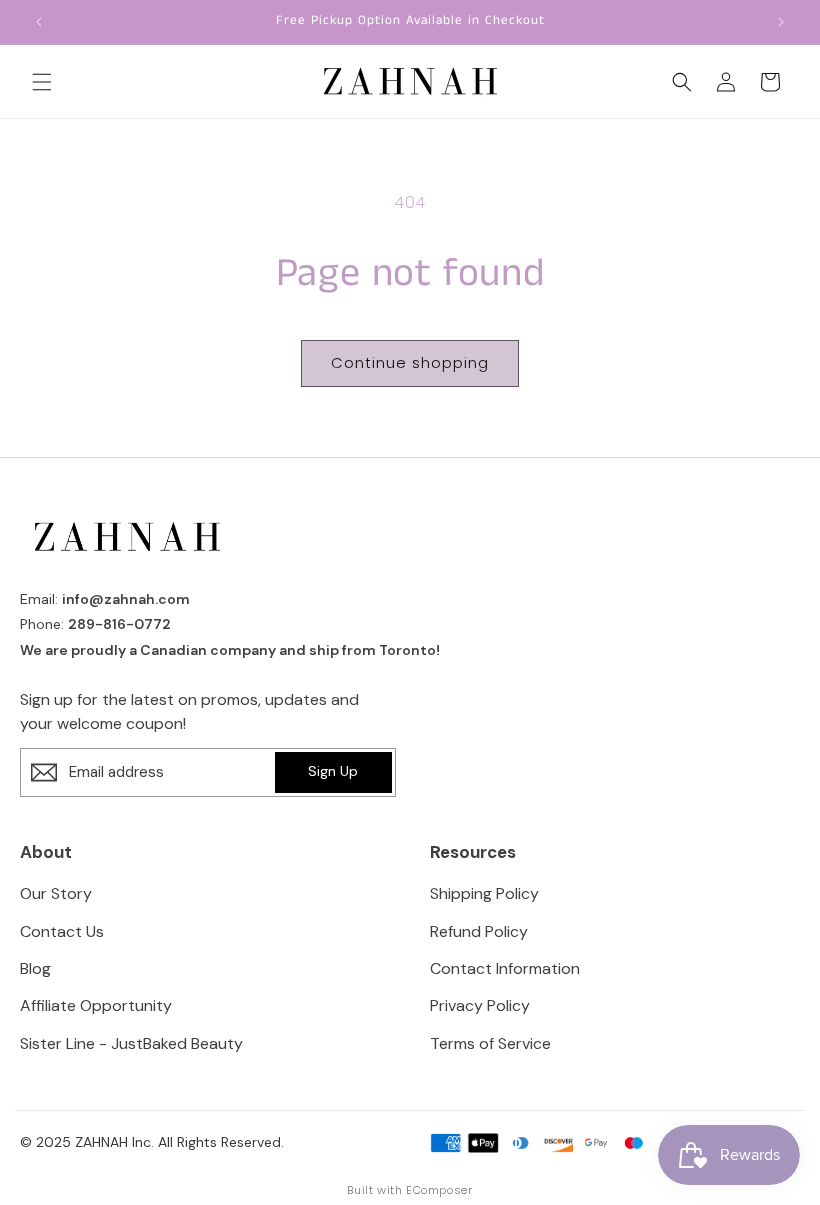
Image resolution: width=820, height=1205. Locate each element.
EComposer (439, 1190)
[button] (42, 82)
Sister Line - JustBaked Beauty (131, 1043)
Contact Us (62, 931)
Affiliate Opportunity (96, 1005)
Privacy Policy (480, 1005)
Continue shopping (410, 362)
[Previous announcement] (39, 22)
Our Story (56, 893)
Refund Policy (479, 931)
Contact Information (505, 968)
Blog (35, 968)
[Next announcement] (781, 22)
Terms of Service (490, 1043)
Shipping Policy (484, 893)
